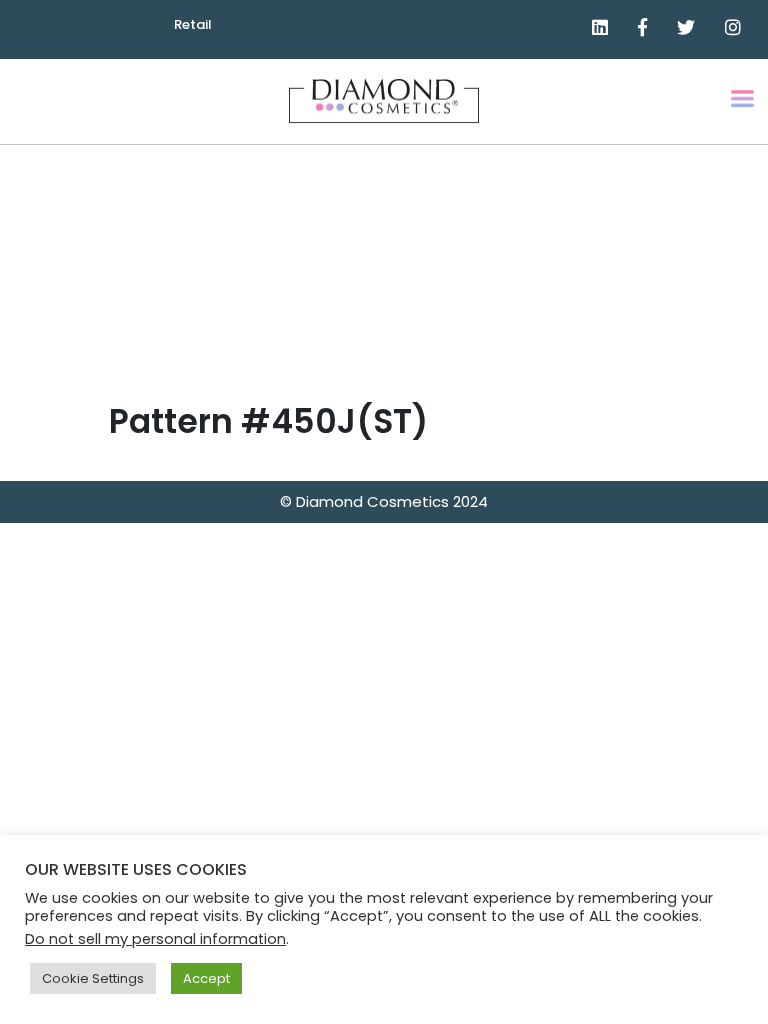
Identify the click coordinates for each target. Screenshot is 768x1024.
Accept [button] (206, 978)
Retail (193, 24)
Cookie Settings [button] (93, 978)
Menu (744, 113)
